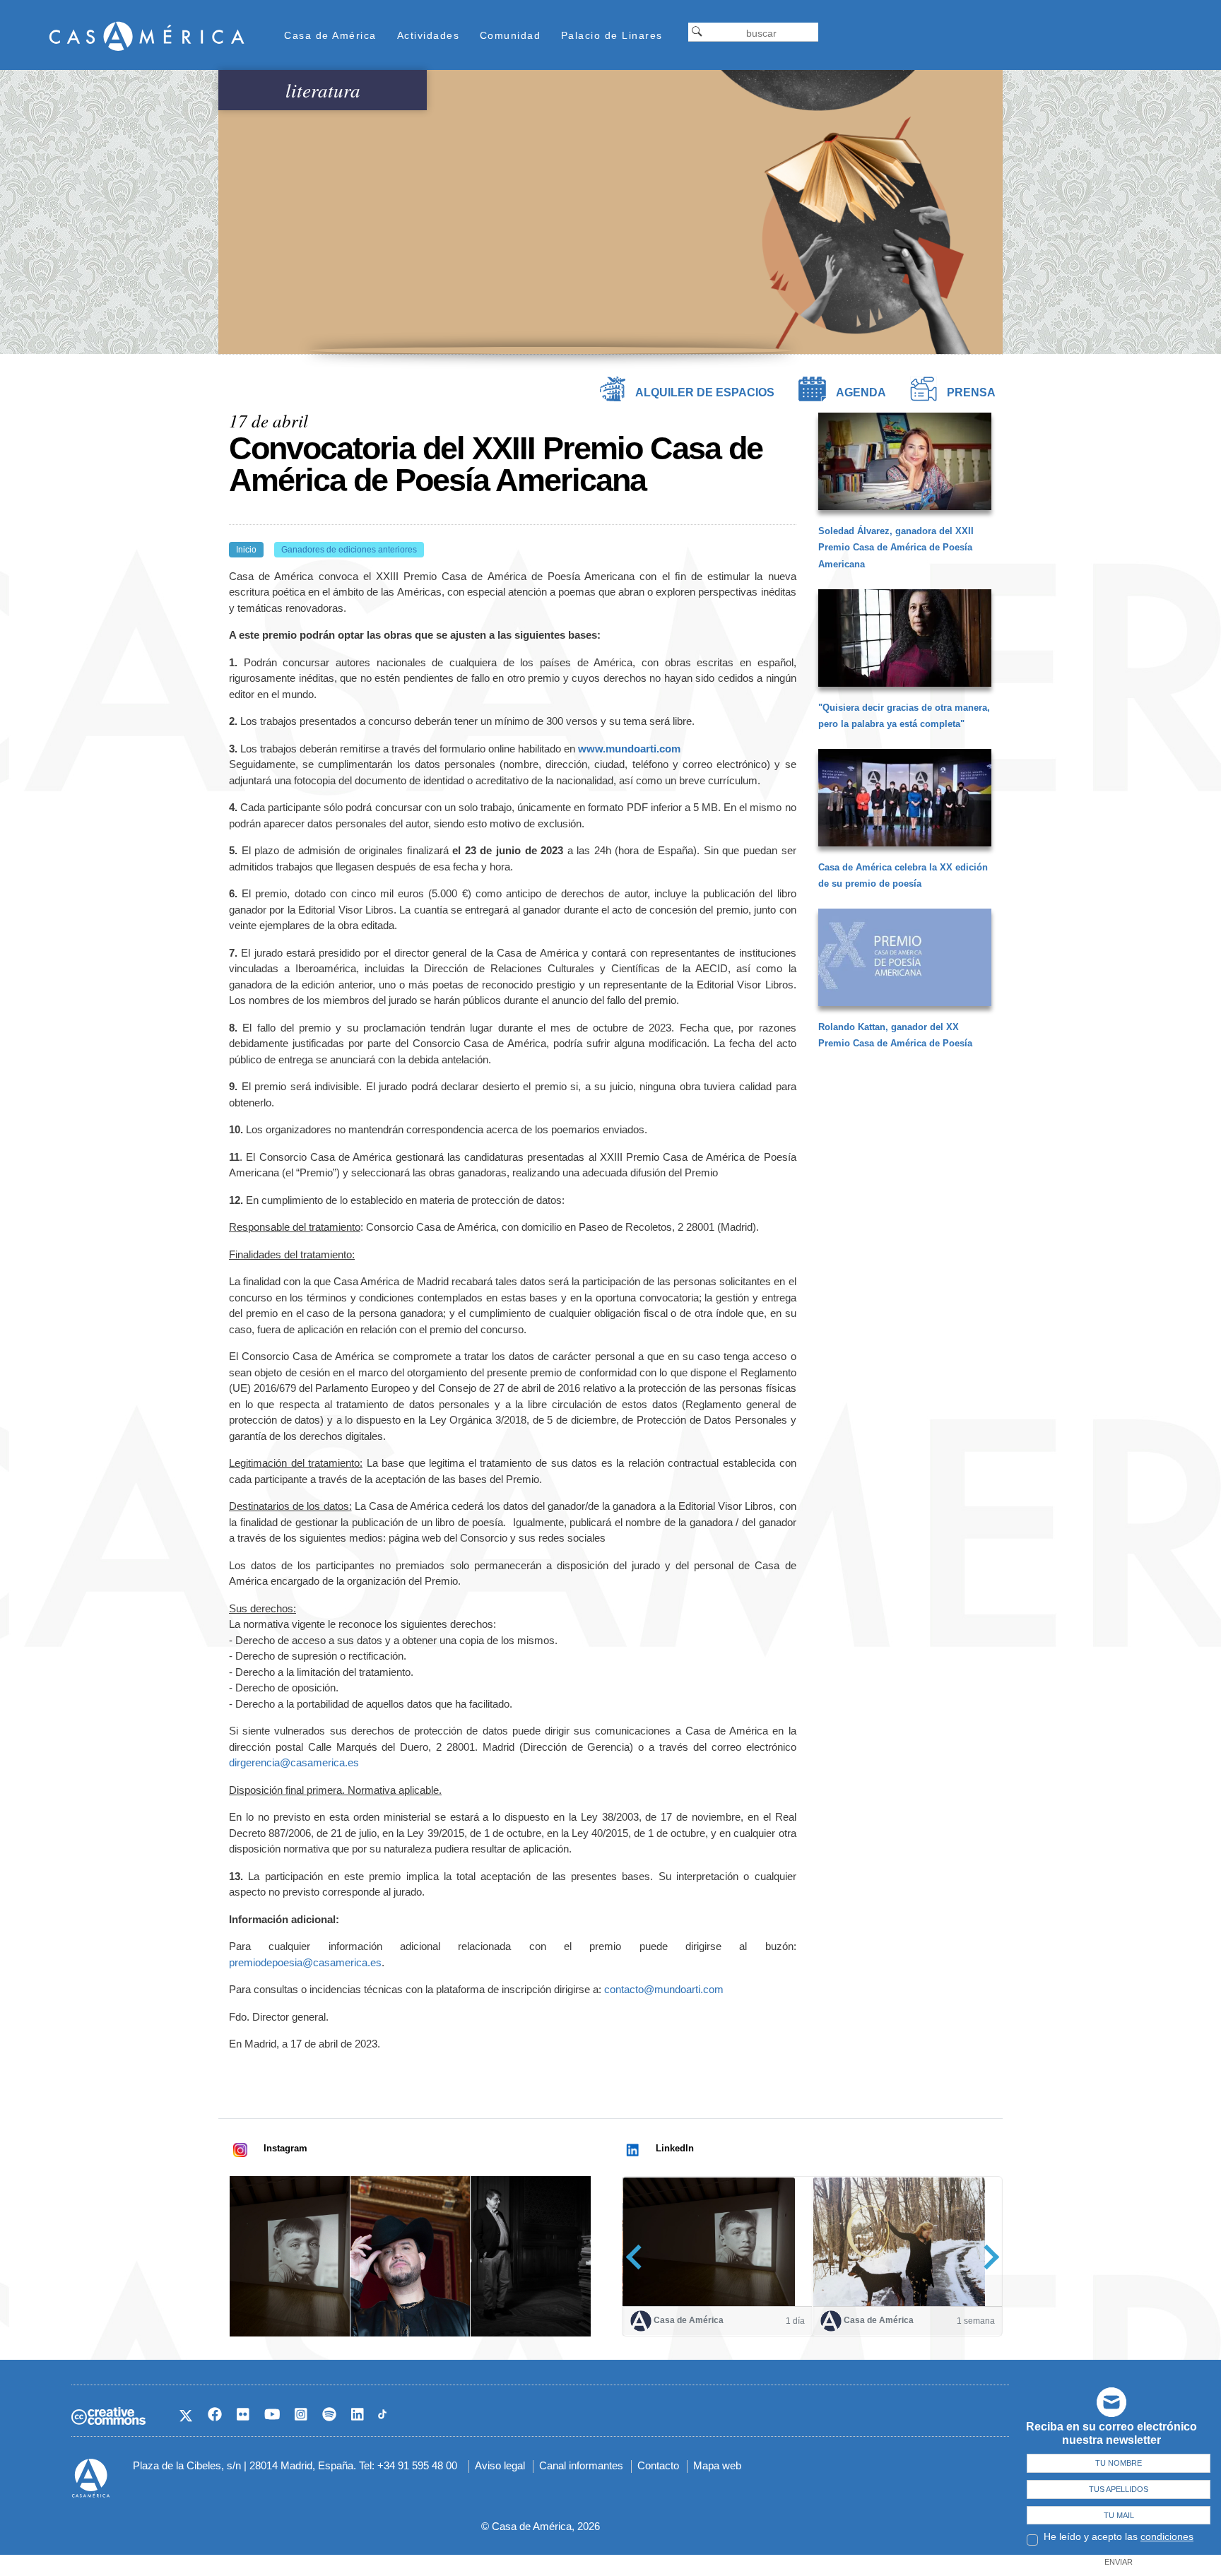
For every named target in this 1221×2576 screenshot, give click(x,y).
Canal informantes (581, 2465)
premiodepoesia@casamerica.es (305, 1962)
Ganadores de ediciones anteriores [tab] (349, 550)
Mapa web (717, 2465)
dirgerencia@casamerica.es (294, 1762)
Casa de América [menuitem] (330, 35)
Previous (638, 2257)
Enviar (1119, 2562)
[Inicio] (147, 36)
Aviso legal (500, 2465)
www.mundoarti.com (629, 749)
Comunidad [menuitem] (511, 35)
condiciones (1167, 2536)
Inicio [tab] (246, 550)
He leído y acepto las (1119, 2536)
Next (987, 2257)
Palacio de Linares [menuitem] (612, 35)
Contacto (658, 2465)
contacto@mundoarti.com (664, 1989)
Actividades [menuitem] (429, 35)
